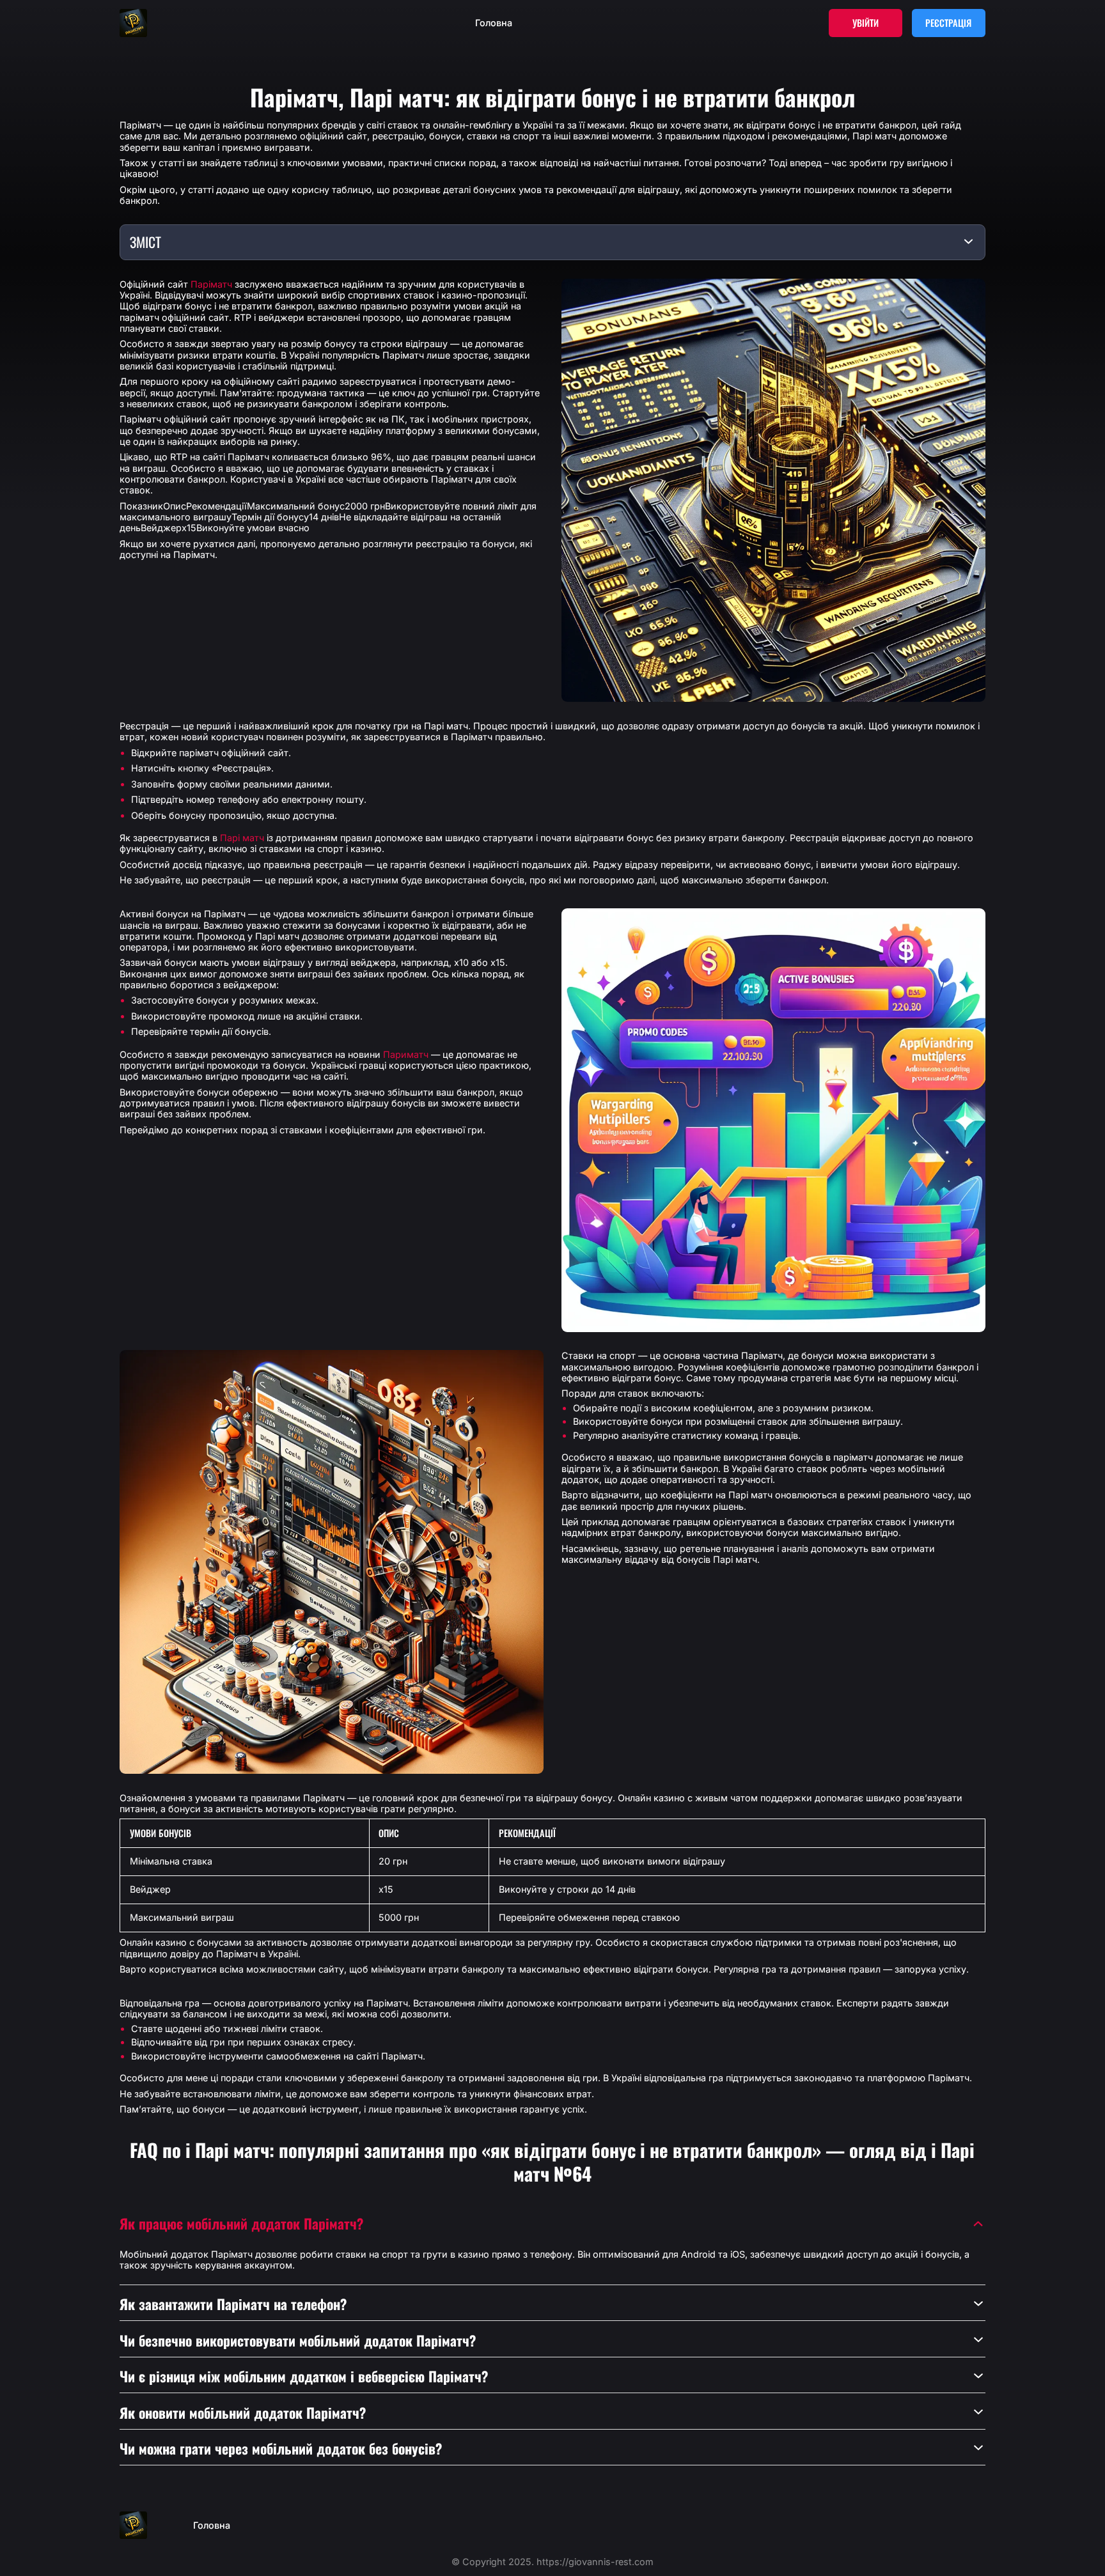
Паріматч (211, 284)
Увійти (866, 23)
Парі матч (242, 838)
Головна (494, 23)
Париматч (406, 1054)
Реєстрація (948, 23)
